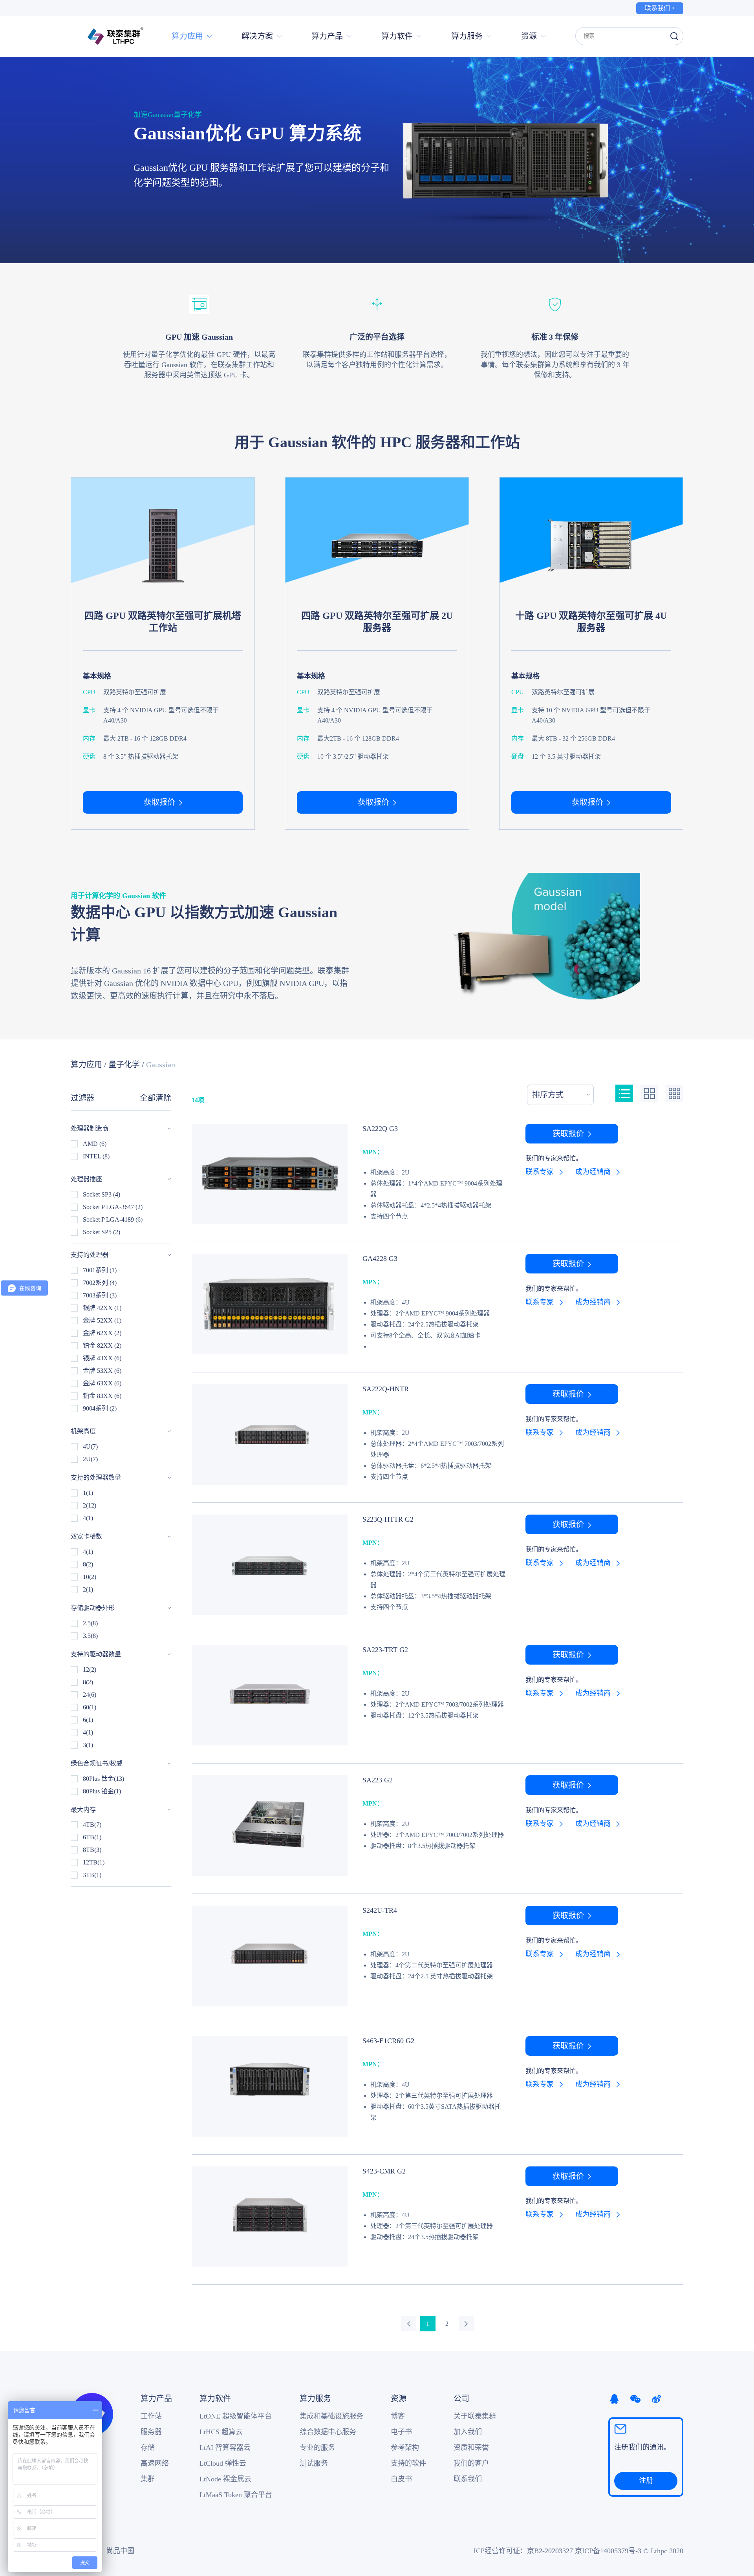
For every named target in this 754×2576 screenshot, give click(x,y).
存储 (148, 2448)
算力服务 (315, 2399)
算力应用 (86, 1065)
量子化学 (124, 1065)
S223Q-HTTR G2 (388, 1519)
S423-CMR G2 (384, 2171)
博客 (398, 2416)
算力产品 (156, 2399)
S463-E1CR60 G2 (388, 2041)
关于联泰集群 (475, 2416)
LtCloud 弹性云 (223, 2463)
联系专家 (540, 1172)
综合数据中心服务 (328, 2432)
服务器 (151, 2432)
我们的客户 (471, 2463)
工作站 (151, 2416)
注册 (646, 2481)
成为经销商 (593, 1172)
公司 (461, 2399)
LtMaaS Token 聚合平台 (236, 2495)
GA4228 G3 (380, 1259)
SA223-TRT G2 (385, 1650)
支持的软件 (408, 2463)
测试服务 (314, 2463)
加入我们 (468, 2432)
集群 (148, 2479)
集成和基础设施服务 (331, 2416)
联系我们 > (660, 8)
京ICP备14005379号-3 (608, 2551)
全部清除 (156, 1098)
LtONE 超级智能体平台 (236, 2416)
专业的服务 (317, 2448)
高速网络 (155, 2463)
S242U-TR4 (380, 1910)
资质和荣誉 (471, 2448)
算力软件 (215, 2399)
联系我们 (468, 2479)
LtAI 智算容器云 (225, 2448)
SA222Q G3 (380, 1129)
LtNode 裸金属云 (225, 2479)
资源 (399, 2399)
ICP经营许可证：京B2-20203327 (523, 2551)
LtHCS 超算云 (221, 2432)
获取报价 (159, 802)
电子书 (401, 2432)
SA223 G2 (378, 1780)
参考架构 (405, 2448)
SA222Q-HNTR (386, 1389)
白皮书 (401, 2479)
